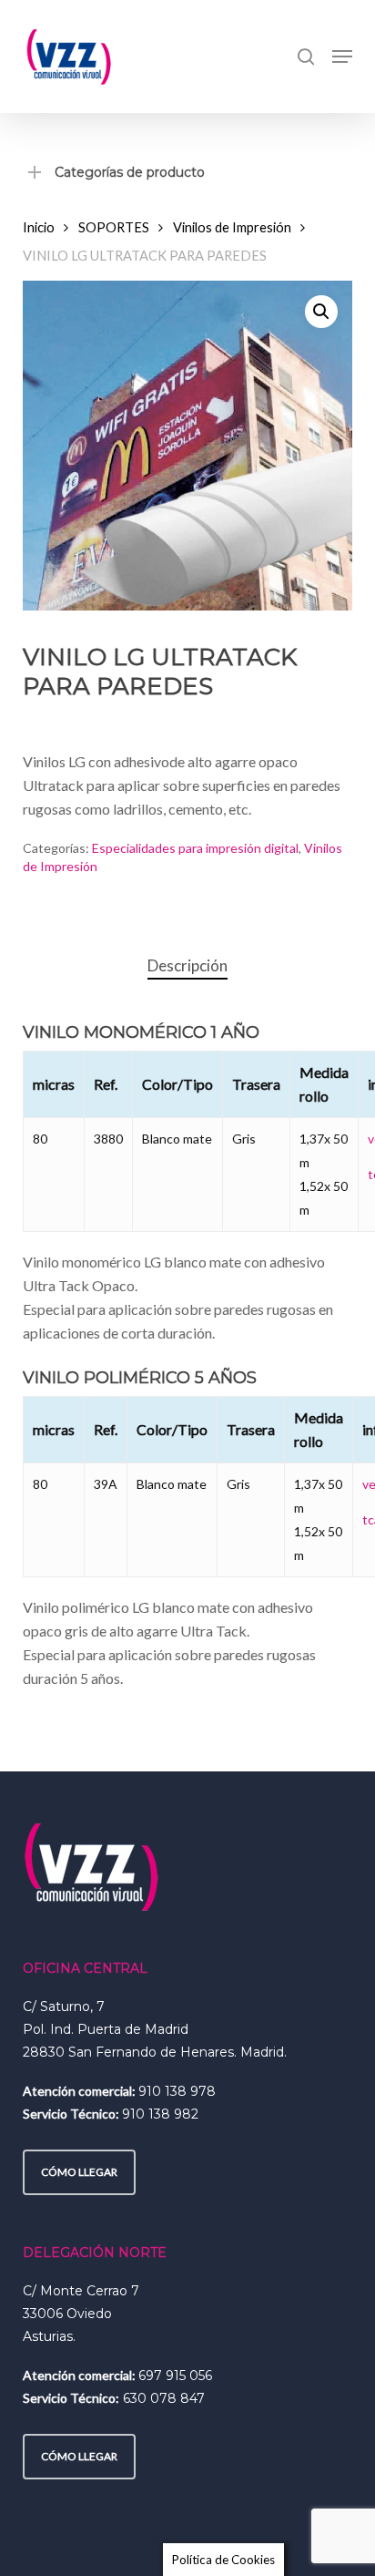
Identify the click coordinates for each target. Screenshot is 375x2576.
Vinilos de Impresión (232, 227)
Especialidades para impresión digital (195, 848)
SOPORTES (114, 227)
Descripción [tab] (187, 965)
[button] (342, 56)
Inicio (39, 227)
